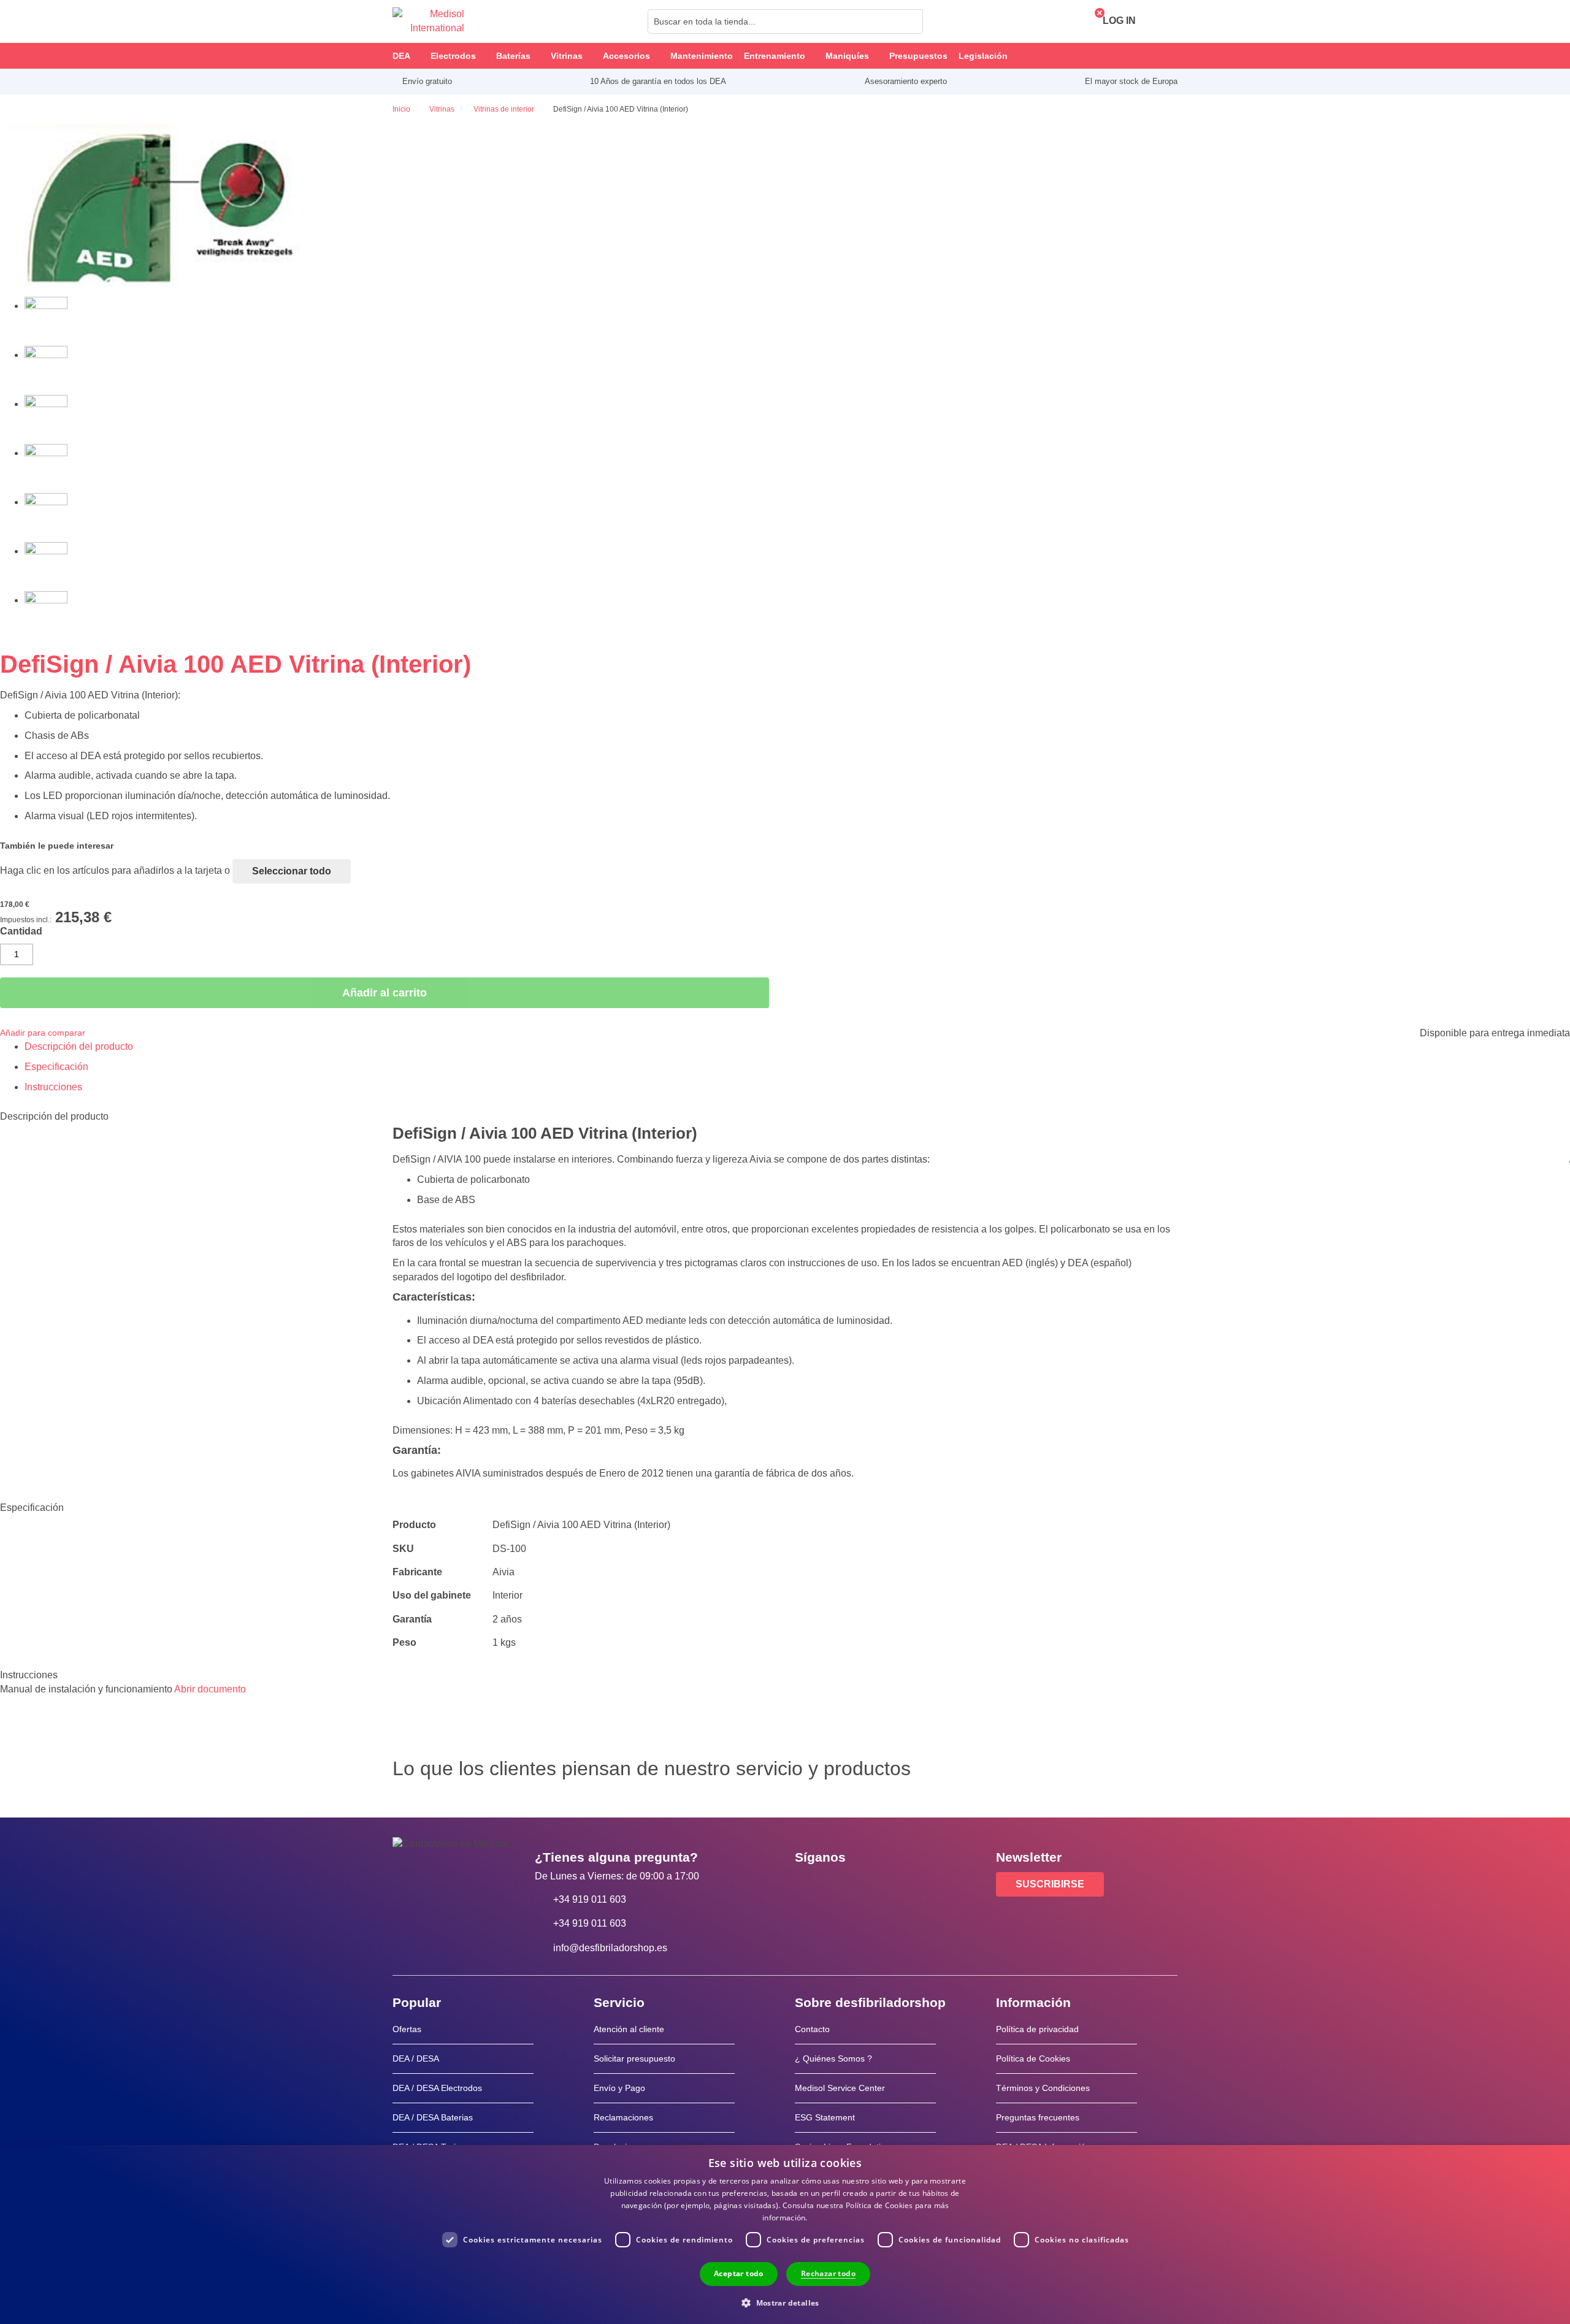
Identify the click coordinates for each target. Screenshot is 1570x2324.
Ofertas (407, 2029)
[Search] (910, 21)
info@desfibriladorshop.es (610, 1948)
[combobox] (785, 21)
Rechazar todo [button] (828, 2273)
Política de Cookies (1033, 2058)
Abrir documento (210, 1689)
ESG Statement (825, 2117)
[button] (785, 2302)
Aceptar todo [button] (739, 2273)
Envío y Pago (619, 2088)
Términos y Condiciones (1043, 2088)
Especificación (56, 1067)
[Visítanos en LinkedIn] (843, 1885)
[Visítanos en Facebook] (808, 1885)
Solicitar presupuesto (634, 2058)
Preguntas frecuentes (1038, 2117)
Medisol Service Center (840, 2088)
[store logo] (428, 21)
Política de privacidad (1037, 2029)
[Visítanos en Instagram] (879, 1885)
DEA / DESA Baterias (433, 2117)
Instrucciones (53, 1087)
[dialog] (785, 2234)
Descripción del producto (79, 1046)
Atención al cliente (629, 2029)
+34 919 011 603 (590, 1899)
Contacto (812, 2029)
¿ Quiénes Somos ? (833, 2058)
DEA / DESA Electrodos (437, 2088)
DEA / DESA (416, 2058)
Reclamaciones (623, 2117)
